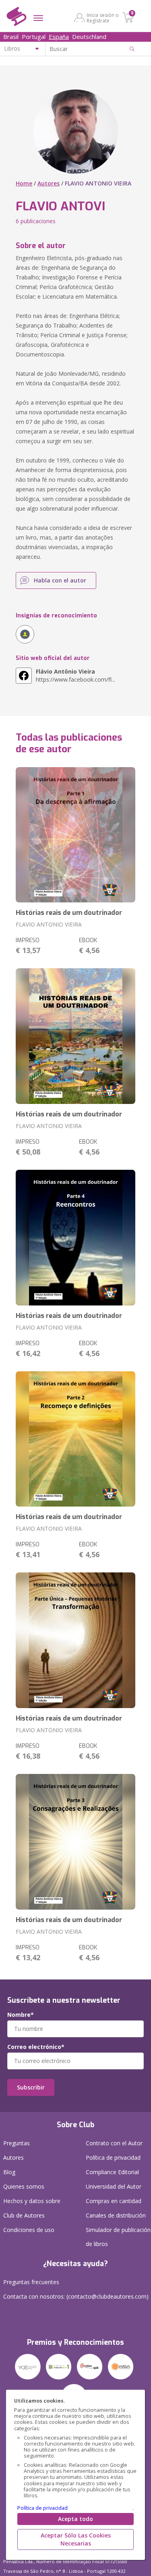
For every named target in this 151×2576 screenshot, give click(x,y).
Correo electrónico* (36, 2047)
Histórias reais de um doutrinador (69, 913)
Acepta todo (75, 2519)
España (59, 37)
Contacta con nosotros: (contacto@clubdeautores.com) (76, 2296)
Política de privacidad (42, 2508)
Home (24, 183)
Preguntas (17, 2143)
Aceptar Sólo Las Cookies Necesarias (76, 2539)
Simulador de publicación (118, 2237)
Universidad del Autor (114, 2186)
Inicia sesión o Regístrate (103, 18)
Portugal (34, 37)
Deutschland (89, 37)
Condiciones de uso (29, 2230)
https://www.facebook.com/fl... (75, 675)
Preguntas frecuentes (31, 2282)
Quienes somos (24, 2186)
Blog (9, 2172)
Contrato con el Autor (114, 2143)
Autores (49, 183)
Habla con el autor (60, 580)
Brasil (11, 37)
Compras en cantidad (114, 2201)
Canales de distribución (116, 2215)
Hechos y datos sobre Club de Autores (32, 2208)
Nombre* (21, 2015)
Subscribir (31, 2087)
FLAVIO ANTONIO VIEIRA (49, 924)
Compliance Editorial (112, 2172)
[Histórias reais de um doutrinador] (75, 835)
